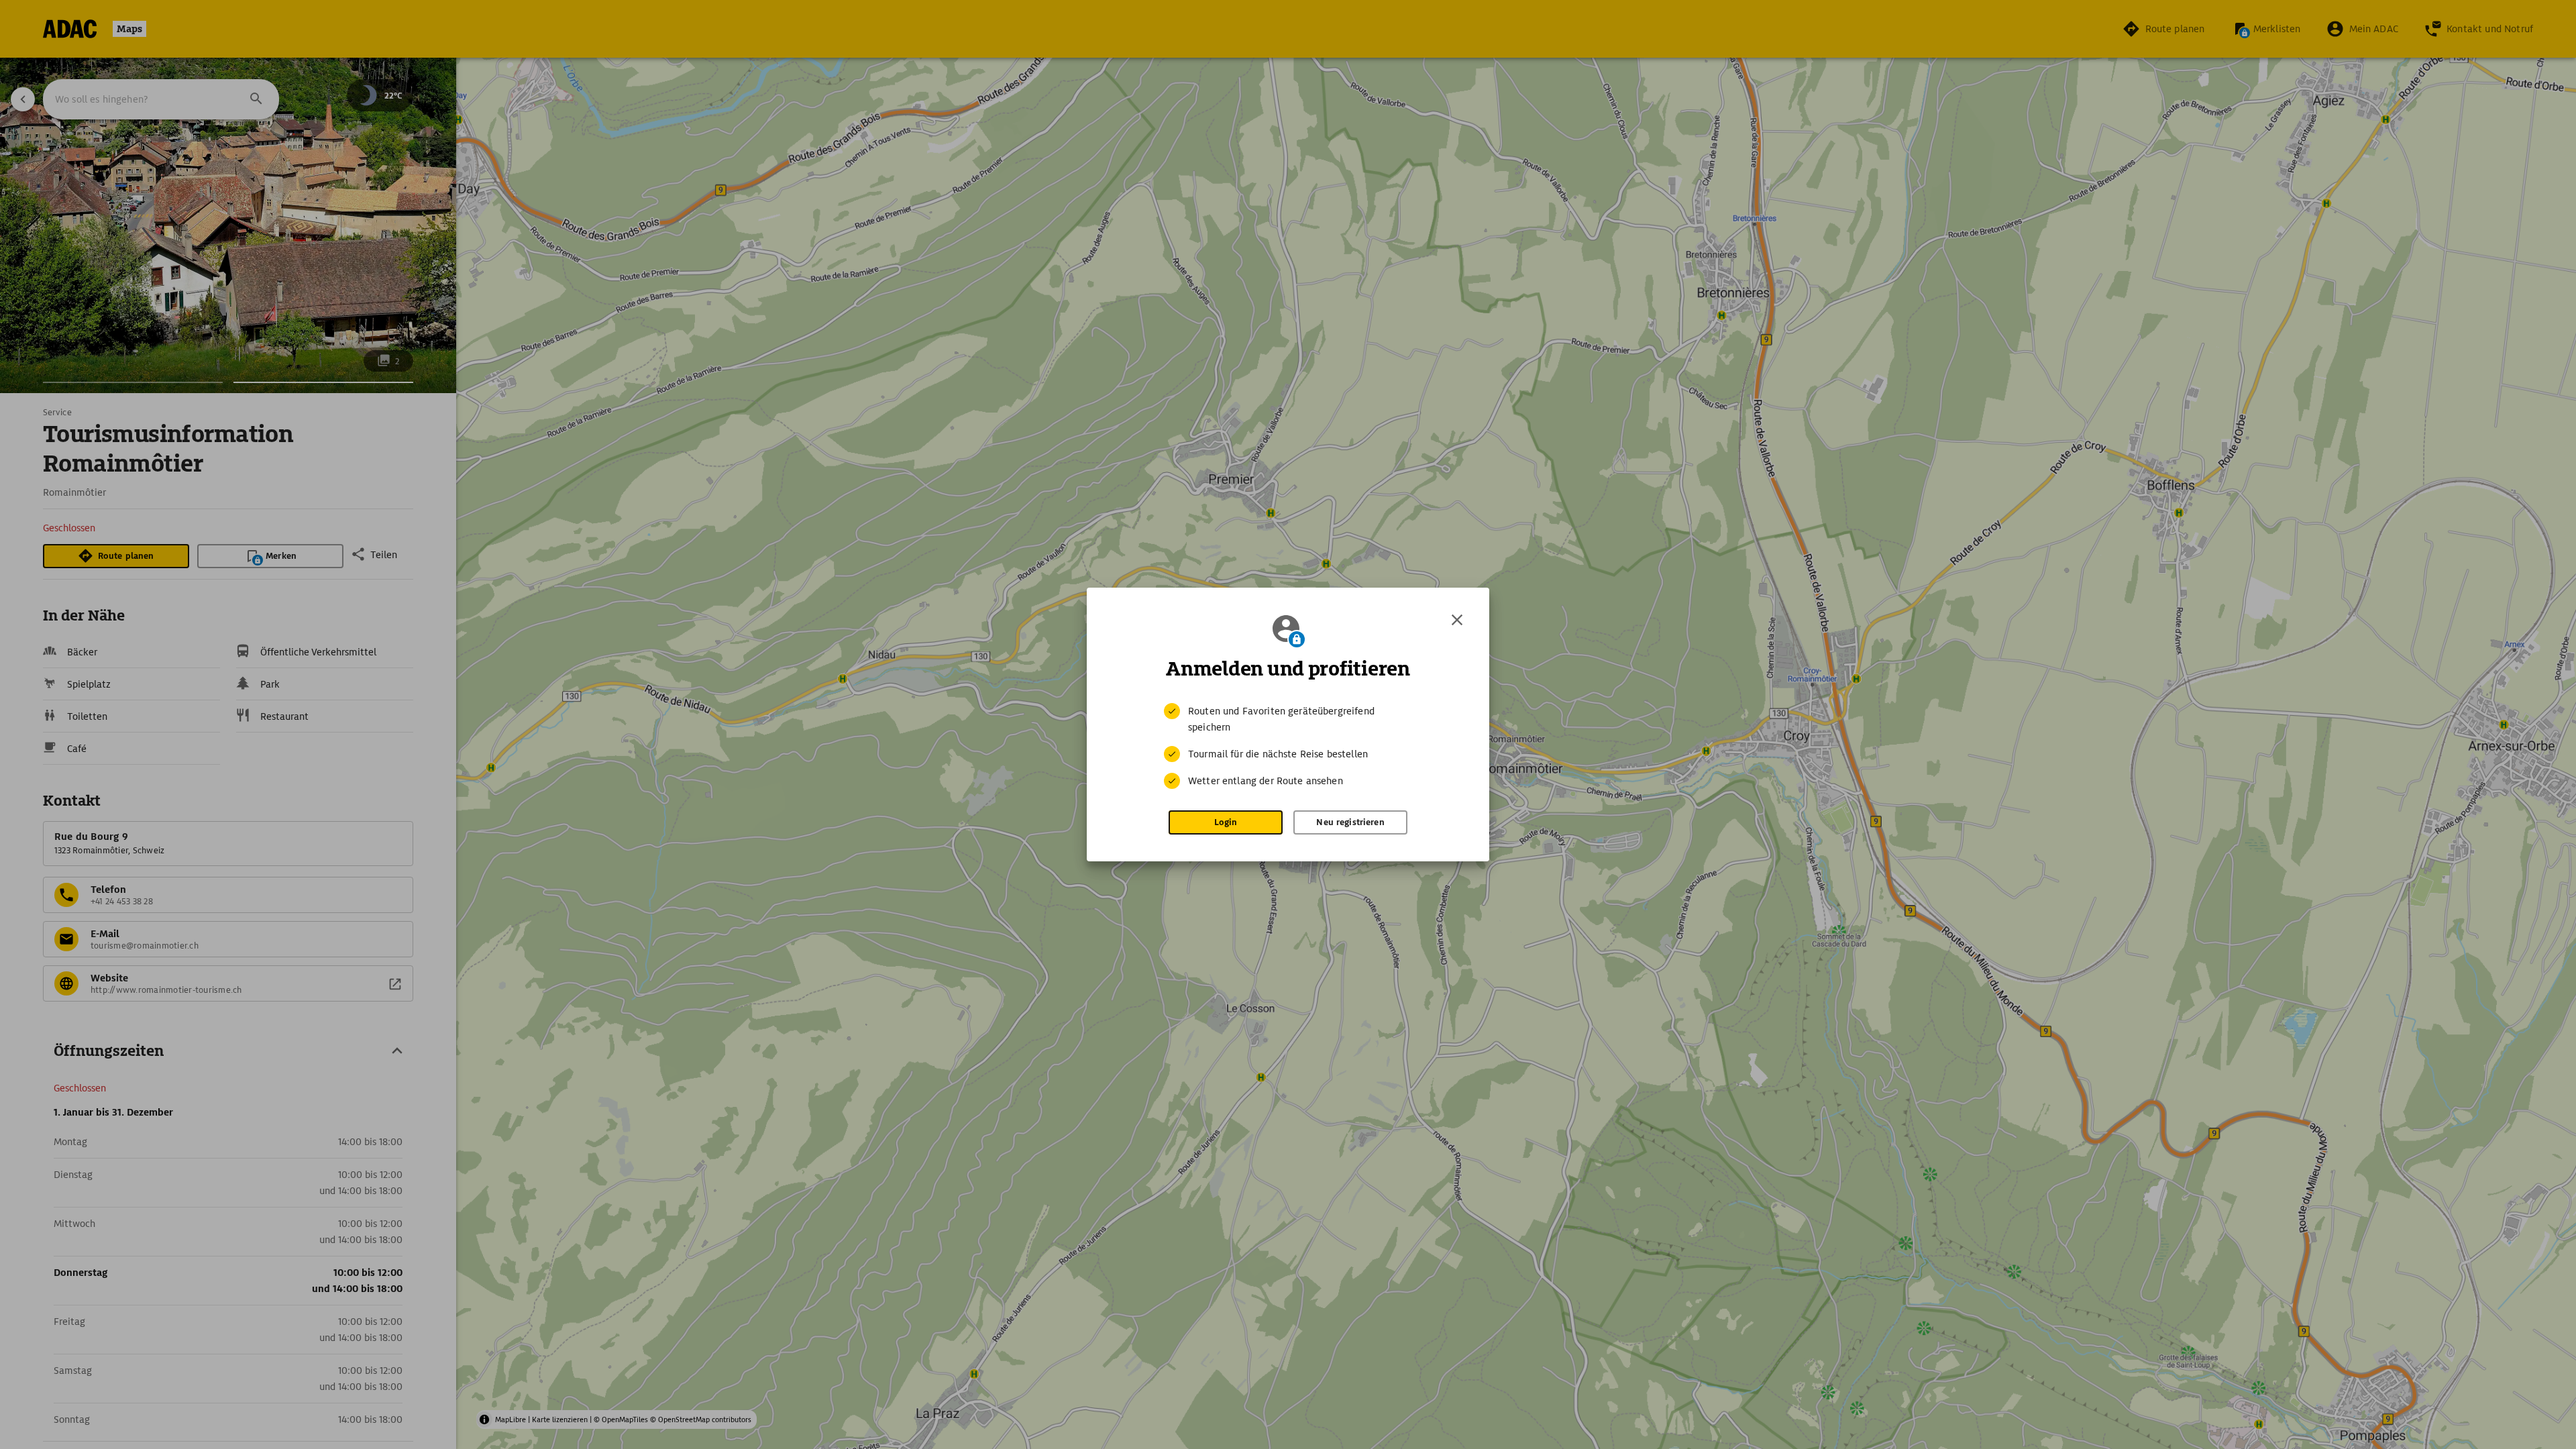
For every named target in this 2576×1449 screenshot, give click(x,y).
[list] (1288, 746)
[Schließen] (1457, 620)
